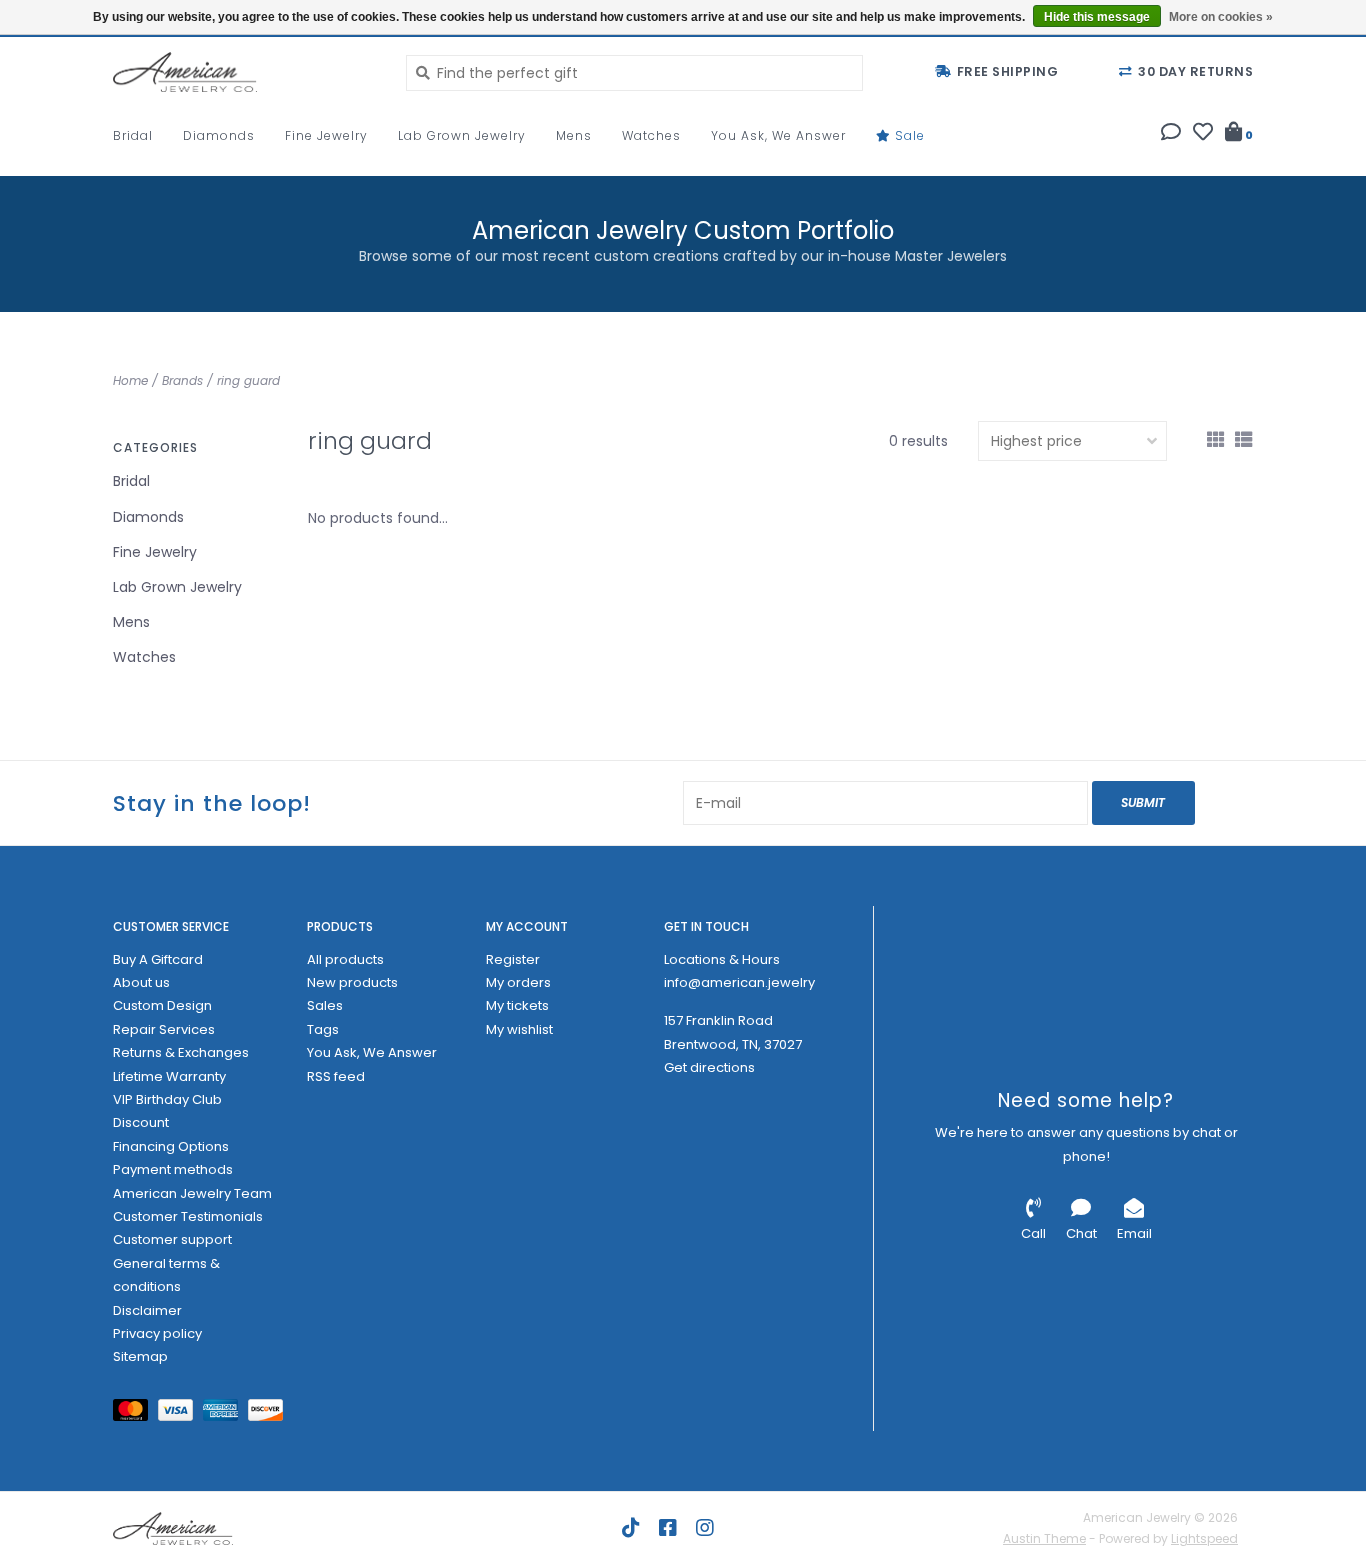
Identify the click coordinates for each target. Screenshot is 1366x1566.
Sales (325, 1005)
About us (141, 982)
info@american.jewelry (739, 982)
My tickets (517, 1005)
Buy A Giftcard (158, 959)
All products (345, 959)
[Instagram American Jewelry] (705, 1528)
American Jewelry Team (192, 1193)
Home (130, 380)
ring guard (248, 380)
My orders (518, 982)
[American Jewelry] (244, 72)
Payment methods (173, 1169)
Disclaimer (147, 1310)
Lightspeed (1204, 1538)
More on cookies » (1221, 17)
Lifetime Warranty (169, 1076)
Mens (574, 135)
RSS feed (336, 1076)
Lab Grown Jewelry (462, 135)
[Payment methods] (135, 1413)
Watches (651, 135)
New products (352, 982)
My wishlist (519, 1029)
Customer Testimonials (188, 1216)
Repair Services (164, 1029)
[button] (1171, 134)
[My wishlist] (1203, 134)
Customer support (172, 1239)
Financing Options (171, 1146)
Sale (908, 135)
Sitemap (140, 1356)
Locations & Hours (722, 959)
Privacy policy (157, 1333)
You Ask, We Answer (778, 135)
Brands (182, 380)
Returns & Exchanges (181, 1052)
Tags (323, 1029)
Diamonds (219, 135)
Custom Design (162, 1005)
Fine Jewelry (326, 135)
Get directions (709, 1067)
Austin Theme (1044, 1538)
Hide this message (1097, 17)
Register (513, 959)
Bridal (133, 135)
